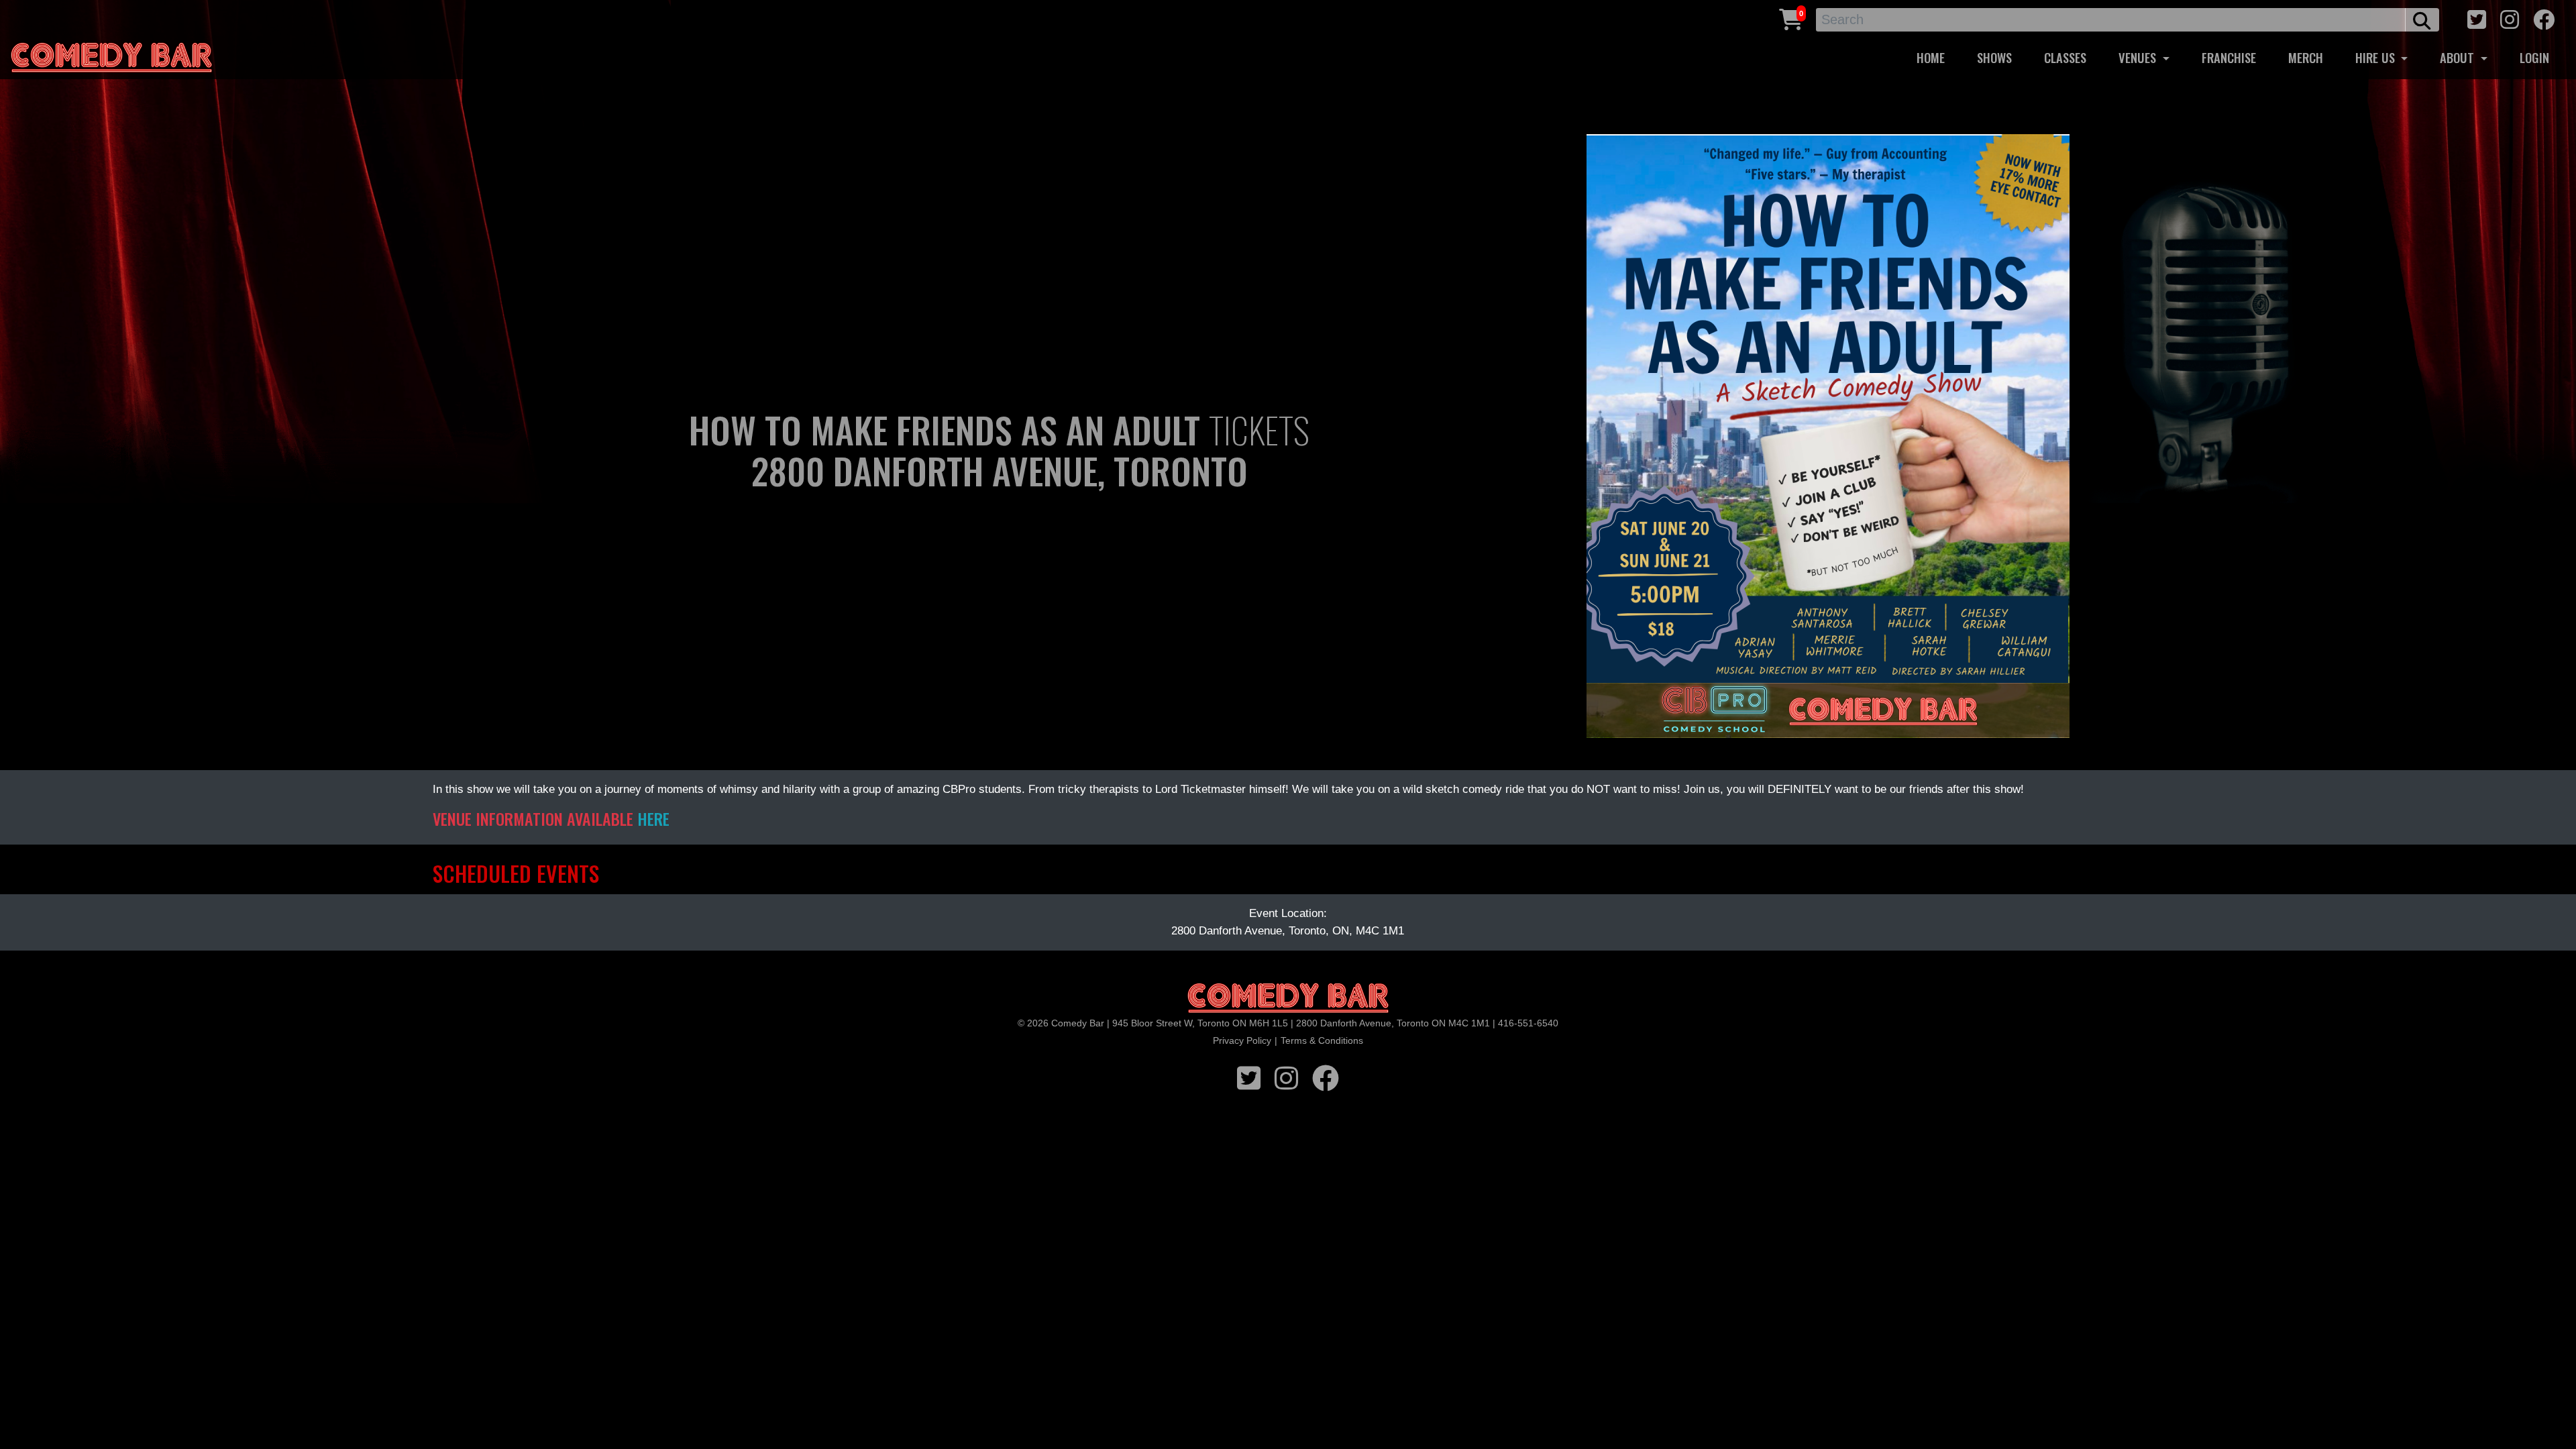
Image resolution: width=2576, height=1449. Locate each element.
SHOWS (1994, 57)
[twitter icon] (2477, 18)
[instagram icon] (2510, 18)
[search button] (2422, 20)
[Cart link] (1791, 18)
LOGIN (2534, 57)
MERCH (2306, 57)
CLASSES (2065, 57)
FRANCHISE (2229, 57)
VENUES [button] (2139, 57)
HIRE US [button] (2377, 57)
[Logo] (1288, 999)
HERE (653, 818)
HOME (1931, 57)
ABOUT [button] (2459, 57)
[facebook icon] (2544, 18)
